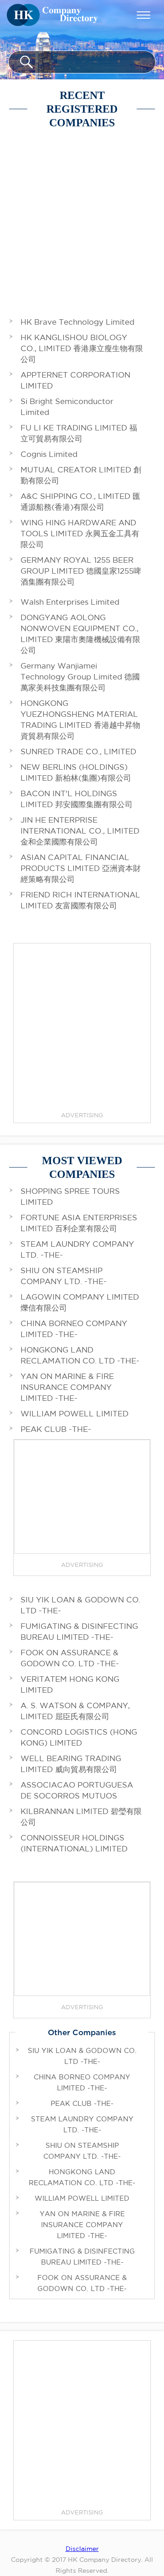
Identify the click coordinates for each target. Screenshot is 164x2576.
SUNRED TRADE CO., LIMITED (78, 751)
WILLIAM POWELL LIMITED (74, 1413)
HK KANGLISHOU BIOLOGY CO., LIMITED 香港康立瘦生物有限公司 (82, 348)
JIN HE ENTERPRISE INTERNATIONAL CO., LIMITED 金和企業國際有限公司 (80, 831)
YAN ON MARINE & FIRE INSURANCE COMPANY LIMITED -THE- (67, 1387)
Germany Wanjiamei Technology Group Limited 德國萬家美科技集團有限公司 (80, 676)
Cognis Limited (49, 454)
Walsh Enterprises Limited (70, 602)
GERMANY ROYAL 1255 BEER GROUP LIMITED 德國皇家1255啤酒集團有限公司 (81, 571)
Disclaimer (82, 2549)
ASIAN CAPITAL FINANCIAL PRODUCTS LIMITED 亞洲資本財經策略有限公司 (81, 868)
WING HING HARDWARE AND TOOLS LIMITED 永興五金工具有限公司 (80, 533)
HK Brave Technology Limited (77, 322)
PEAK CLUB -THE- (56, 1429)
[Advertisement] (82, 216)
